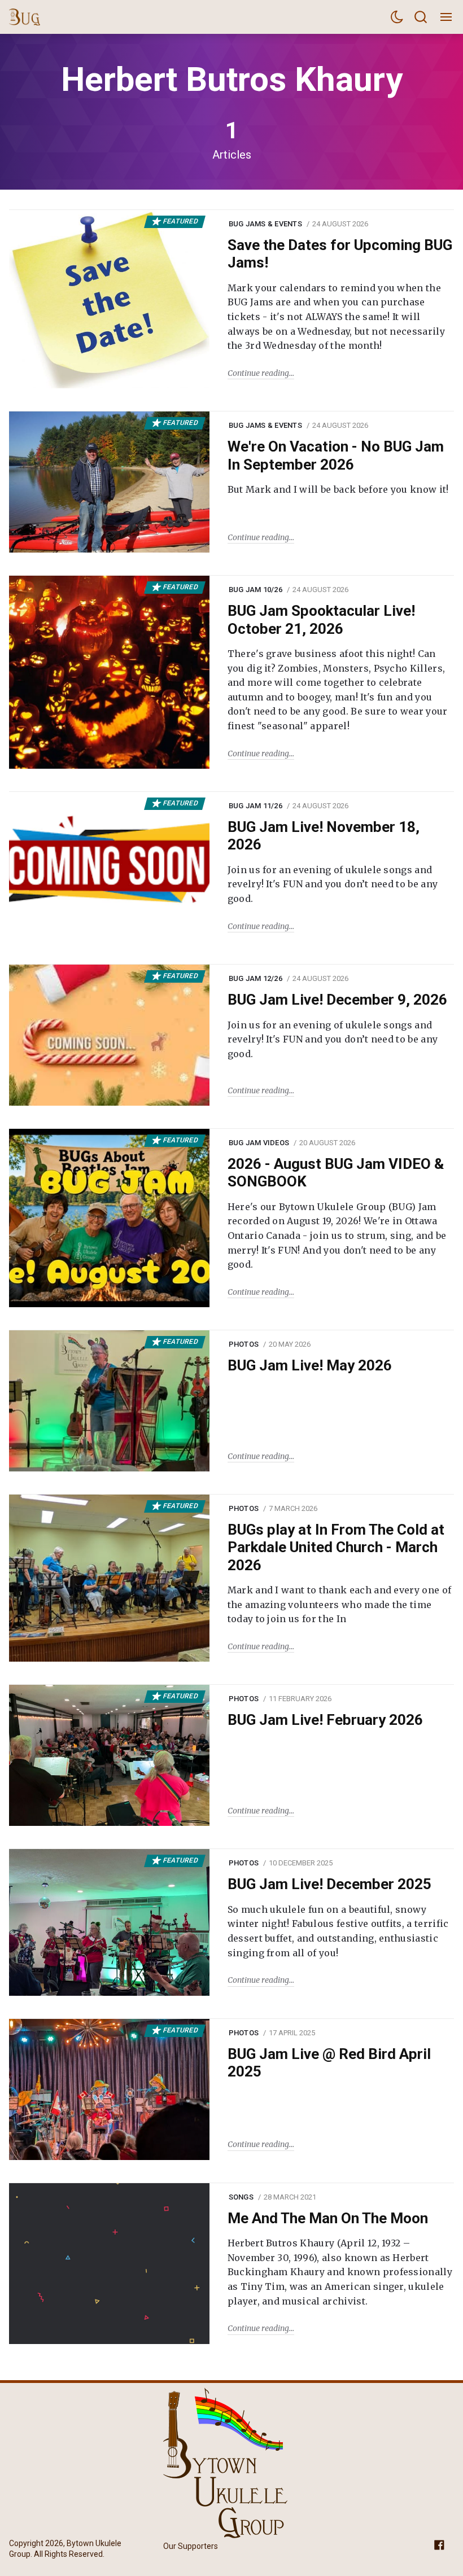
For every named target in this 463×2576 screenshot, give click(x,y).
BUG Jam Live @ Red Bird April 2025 (329, 2063)
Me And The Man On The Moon (328, 2218)
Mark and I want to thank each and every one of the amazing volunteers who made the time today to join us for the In (340, 1604)
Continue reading (258, 373)
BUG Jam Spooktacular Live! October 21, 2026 (321, 619)
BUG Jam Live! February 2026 (325, 1720)
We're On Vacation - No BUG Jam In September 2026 (336, 455)
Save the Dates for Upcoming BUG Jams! (340, 254)
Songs (241, 2197)
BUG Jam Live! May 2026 (310, 1365)
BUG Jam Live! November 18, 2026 (324, 836)
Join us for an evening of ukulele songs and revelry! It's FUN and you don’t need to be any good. (333, 884)
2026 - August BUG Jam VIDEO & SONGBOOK (336, 1173)
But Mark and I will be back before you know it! (338, 489)
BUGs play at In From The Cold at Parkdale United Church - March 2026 (336, 1547)
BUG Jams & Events (265, 224)
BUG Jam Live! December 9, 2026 (337, 1000)
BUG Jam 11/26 (255, 806)
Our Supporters (191, 2546)
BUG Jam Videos (259, 1143)
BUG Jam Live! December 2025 (329, 1884)
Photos (244, 1344)
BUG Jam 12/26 (255, 978)
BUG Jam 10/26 (255, 590)
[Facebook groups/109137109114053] (439, 2544)
